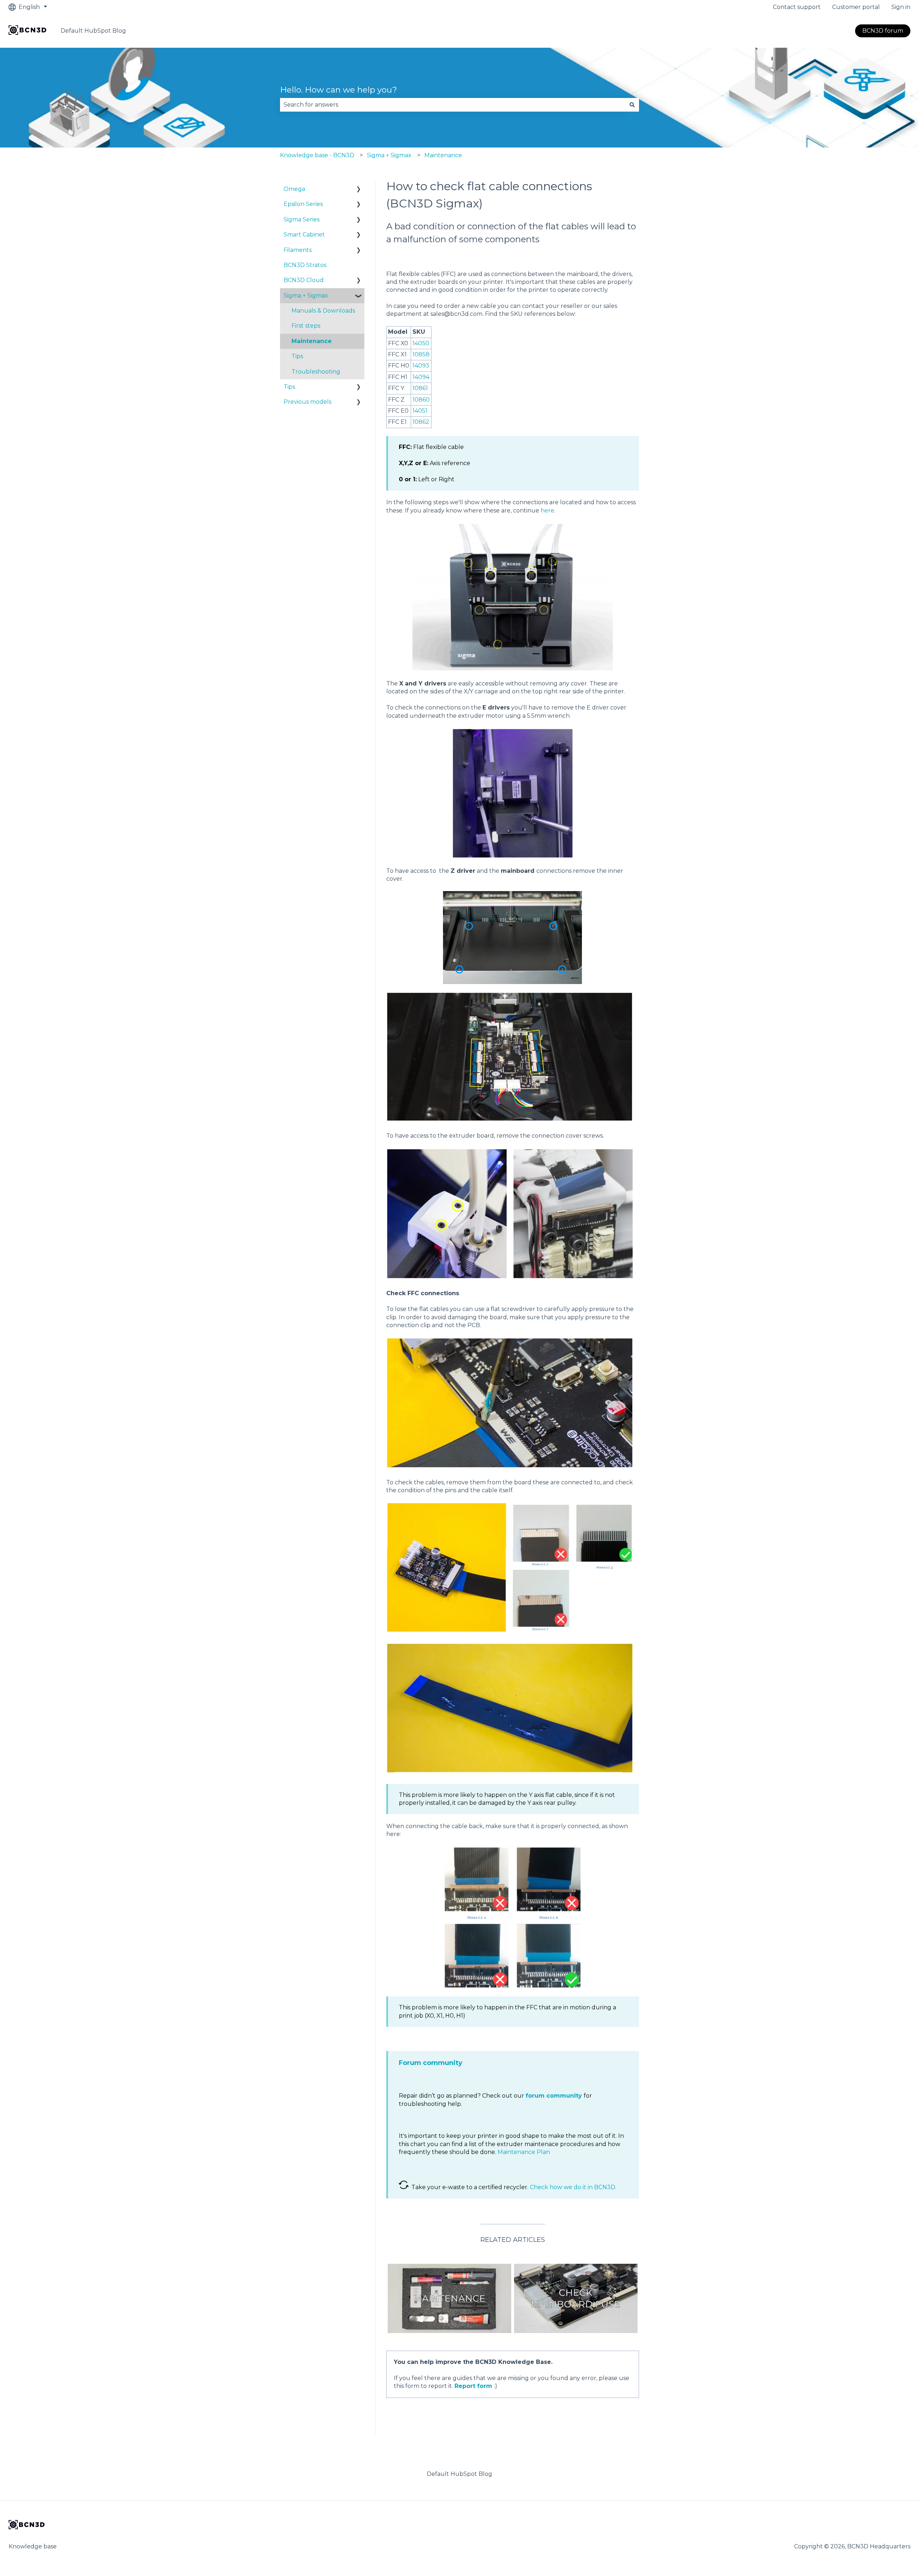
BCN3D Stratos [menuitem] (305, 265)
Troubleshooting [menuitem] (316, 372)
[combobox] (453, 105)
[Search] (632, 105)
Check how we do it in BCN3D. (573, 2187)
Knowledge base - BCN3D (317, 155)
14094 (421, 377)
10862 (421, 422)
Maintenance (443, 155)
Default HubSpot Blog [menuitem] (459, 2474)
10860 (421, 400)
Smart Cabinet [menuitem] (304, 235)
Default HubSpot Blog (93, 31)
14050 (421, 343)
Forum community (431, 2063)
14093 (421, 366)
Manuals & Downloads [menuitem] (323, 311)
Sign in (901, 7)
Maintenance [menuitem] (312, 341)
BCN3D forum (883, 31)
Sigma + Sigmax (389, 155)
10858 (421, 354)
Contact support (797, 7)
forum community (554, 2096)
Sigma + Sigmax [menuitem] (306, 296)
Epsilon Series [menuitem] (303, 204)
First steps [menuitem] (306, 326)
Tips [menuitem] (297, 356)
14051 (420, 411)
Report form (473, 2386)
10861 (420, 388)
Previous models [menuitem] (307, 402)
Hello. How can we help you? (339, 90)
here (547, 510)
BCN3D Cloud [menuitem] (304, 280)
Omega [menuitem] (294, 189)
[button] (359, 190)
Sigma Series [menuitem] (302, 219)
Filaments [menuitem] (298, 250)
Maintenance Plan (524, 2152)
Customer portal (856, 7)
